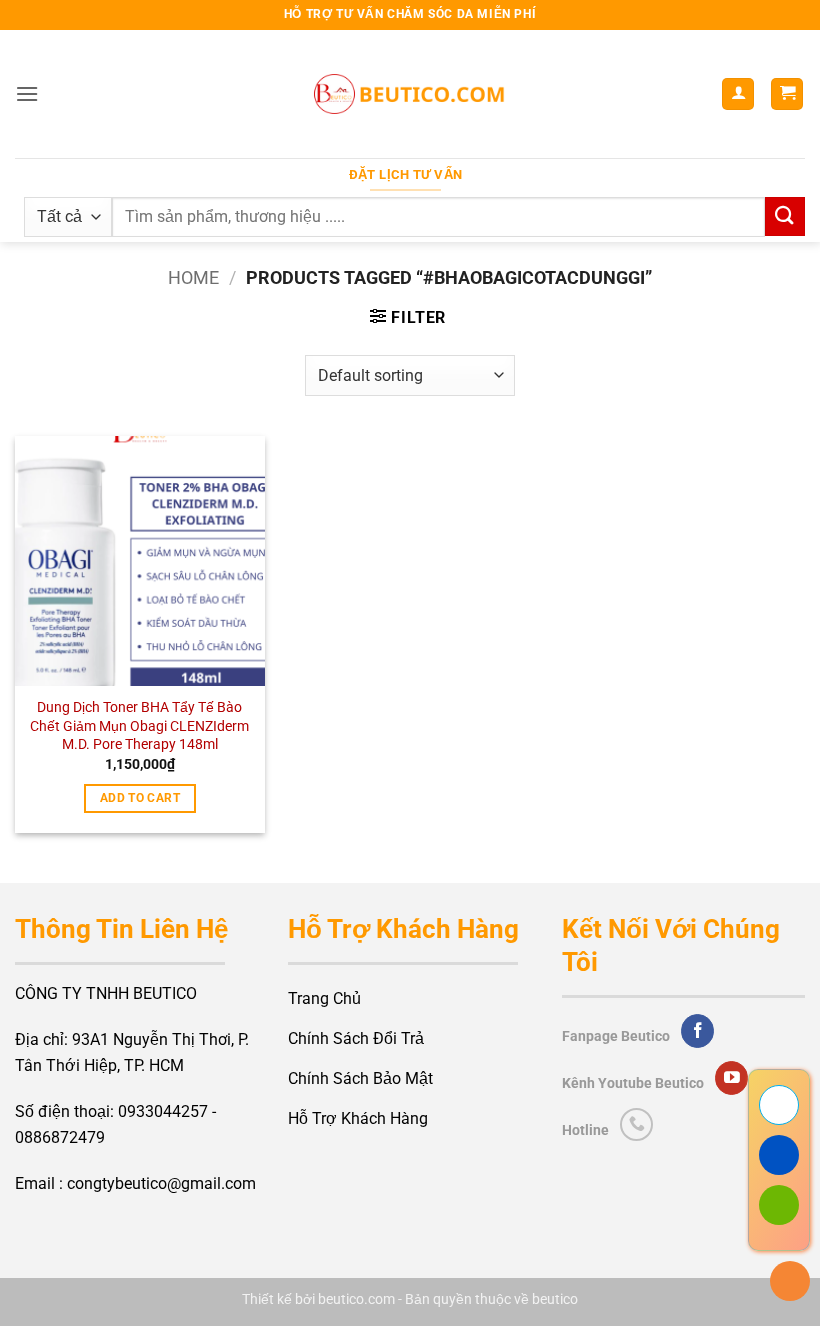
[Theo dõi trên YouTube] (731, 1078)
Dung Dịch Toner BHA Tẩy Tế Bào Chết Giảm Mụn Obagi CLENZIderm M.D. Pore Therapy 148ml (139, 726)
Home (193, 277)
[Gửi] (785, 216)
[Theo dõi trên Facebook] (697, 1031)
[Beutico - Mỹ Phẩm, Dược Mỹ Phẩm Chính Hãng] (410, 94)
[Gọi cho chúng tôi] (636, 1124)
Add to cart (140, 798)
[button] (27, 93)
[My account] (738, 94)
